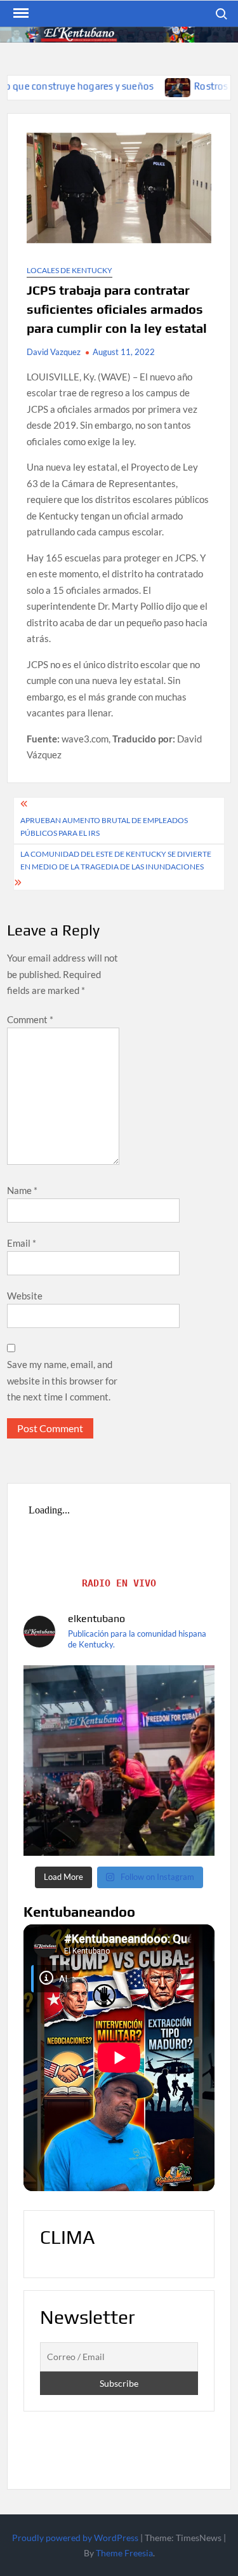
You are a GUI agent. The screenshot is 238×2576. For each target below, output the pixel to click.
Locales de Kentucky (69, 270)
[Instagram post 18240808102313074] (119, 1761)
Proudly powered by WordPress (75, 2538)
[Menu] (20, 13)
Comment (30, 1019)
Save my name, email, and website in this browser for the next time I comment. (62, 1380)
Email (22, 1243)
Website (25, 1296)
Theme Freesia (124, 2553)
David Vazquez (54, 352)
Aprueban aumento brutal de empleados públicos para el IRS (104, 827)
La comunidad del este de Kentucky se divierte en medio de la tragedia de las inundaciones (116, 860)
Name (22, 1190)
